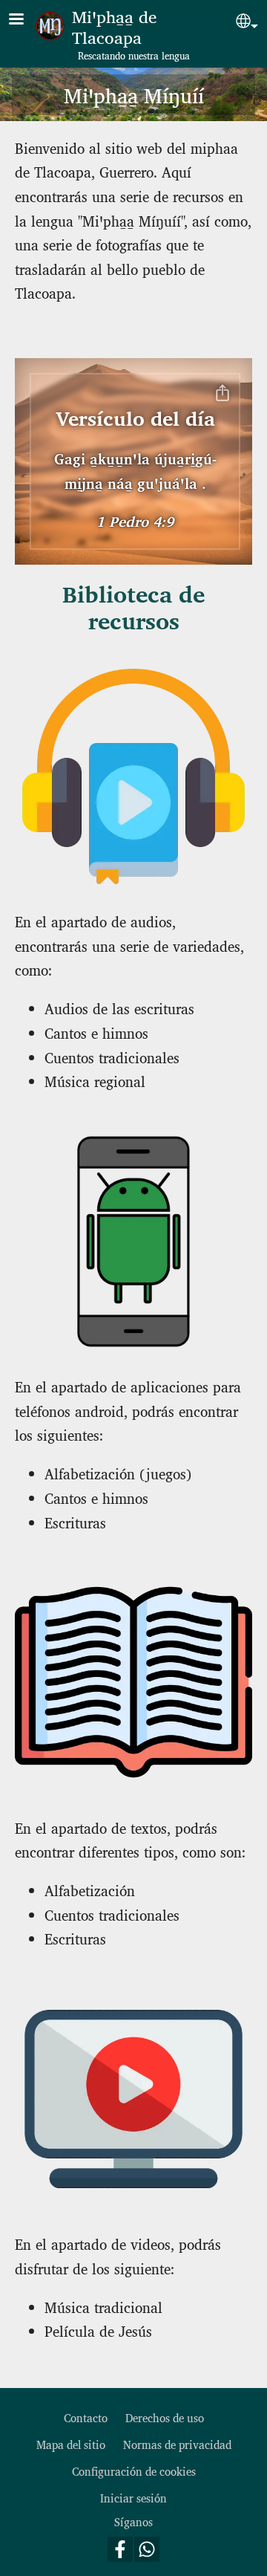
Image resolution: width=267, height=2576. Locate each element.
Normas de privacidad (177, 2444)
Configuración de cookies (134, 2471)
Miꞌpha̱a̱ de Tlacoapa (114, 26)
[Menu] (25, 20)
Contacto (86, 2417)
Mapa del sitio (71, 2444)
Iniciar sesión (133, 2498)
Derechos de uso (165, 2417)
